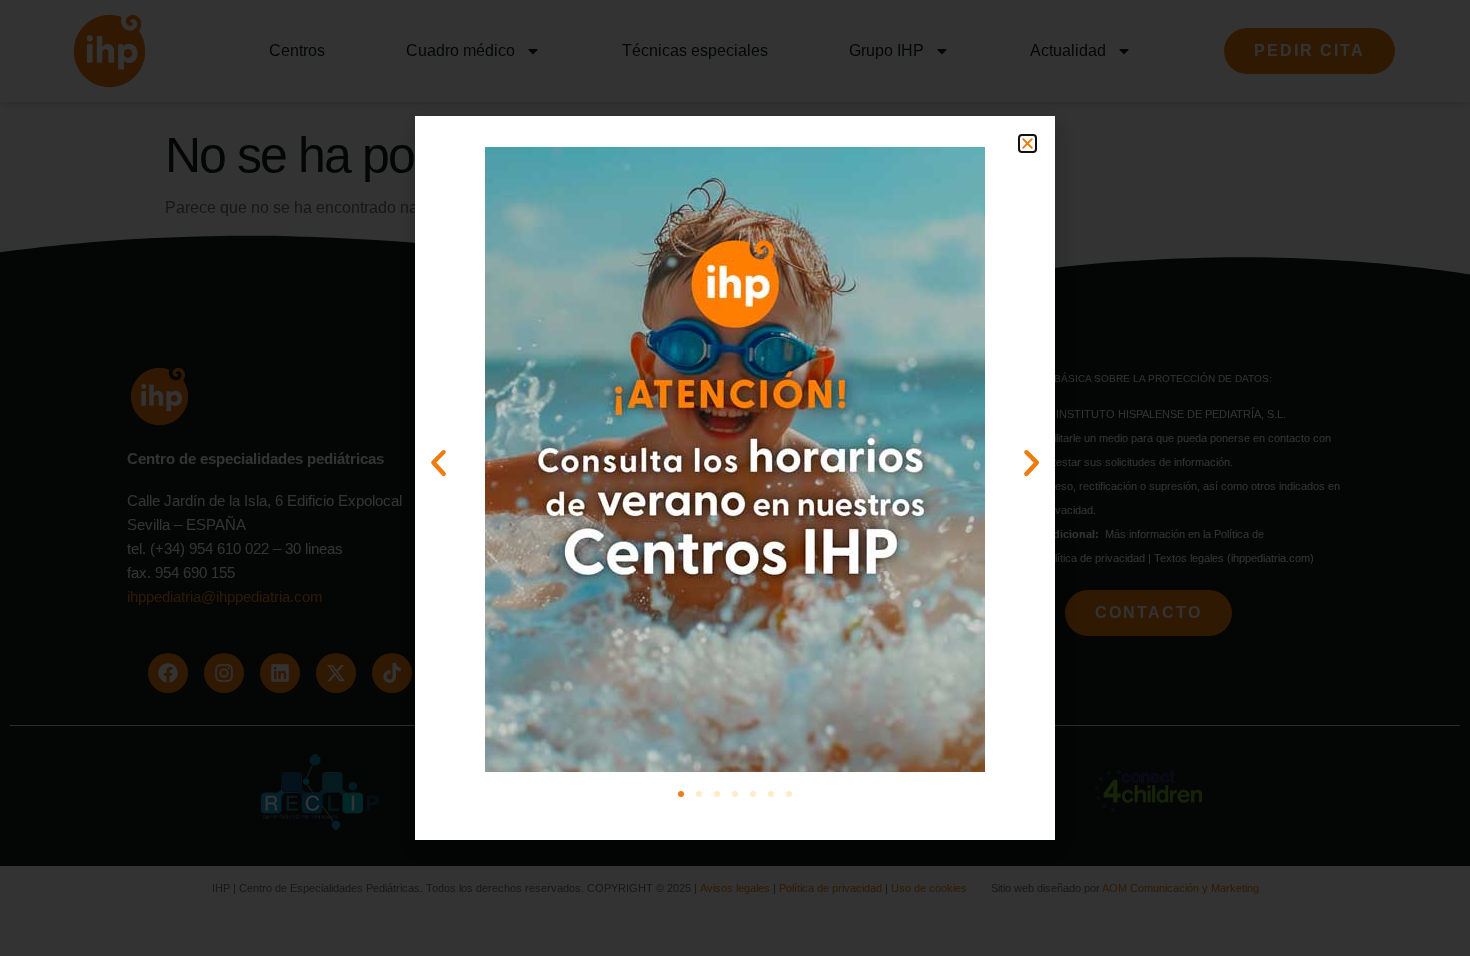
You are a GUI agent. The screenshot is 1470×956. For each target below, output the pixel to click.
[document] (735, 478)
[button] (1027, 143)
